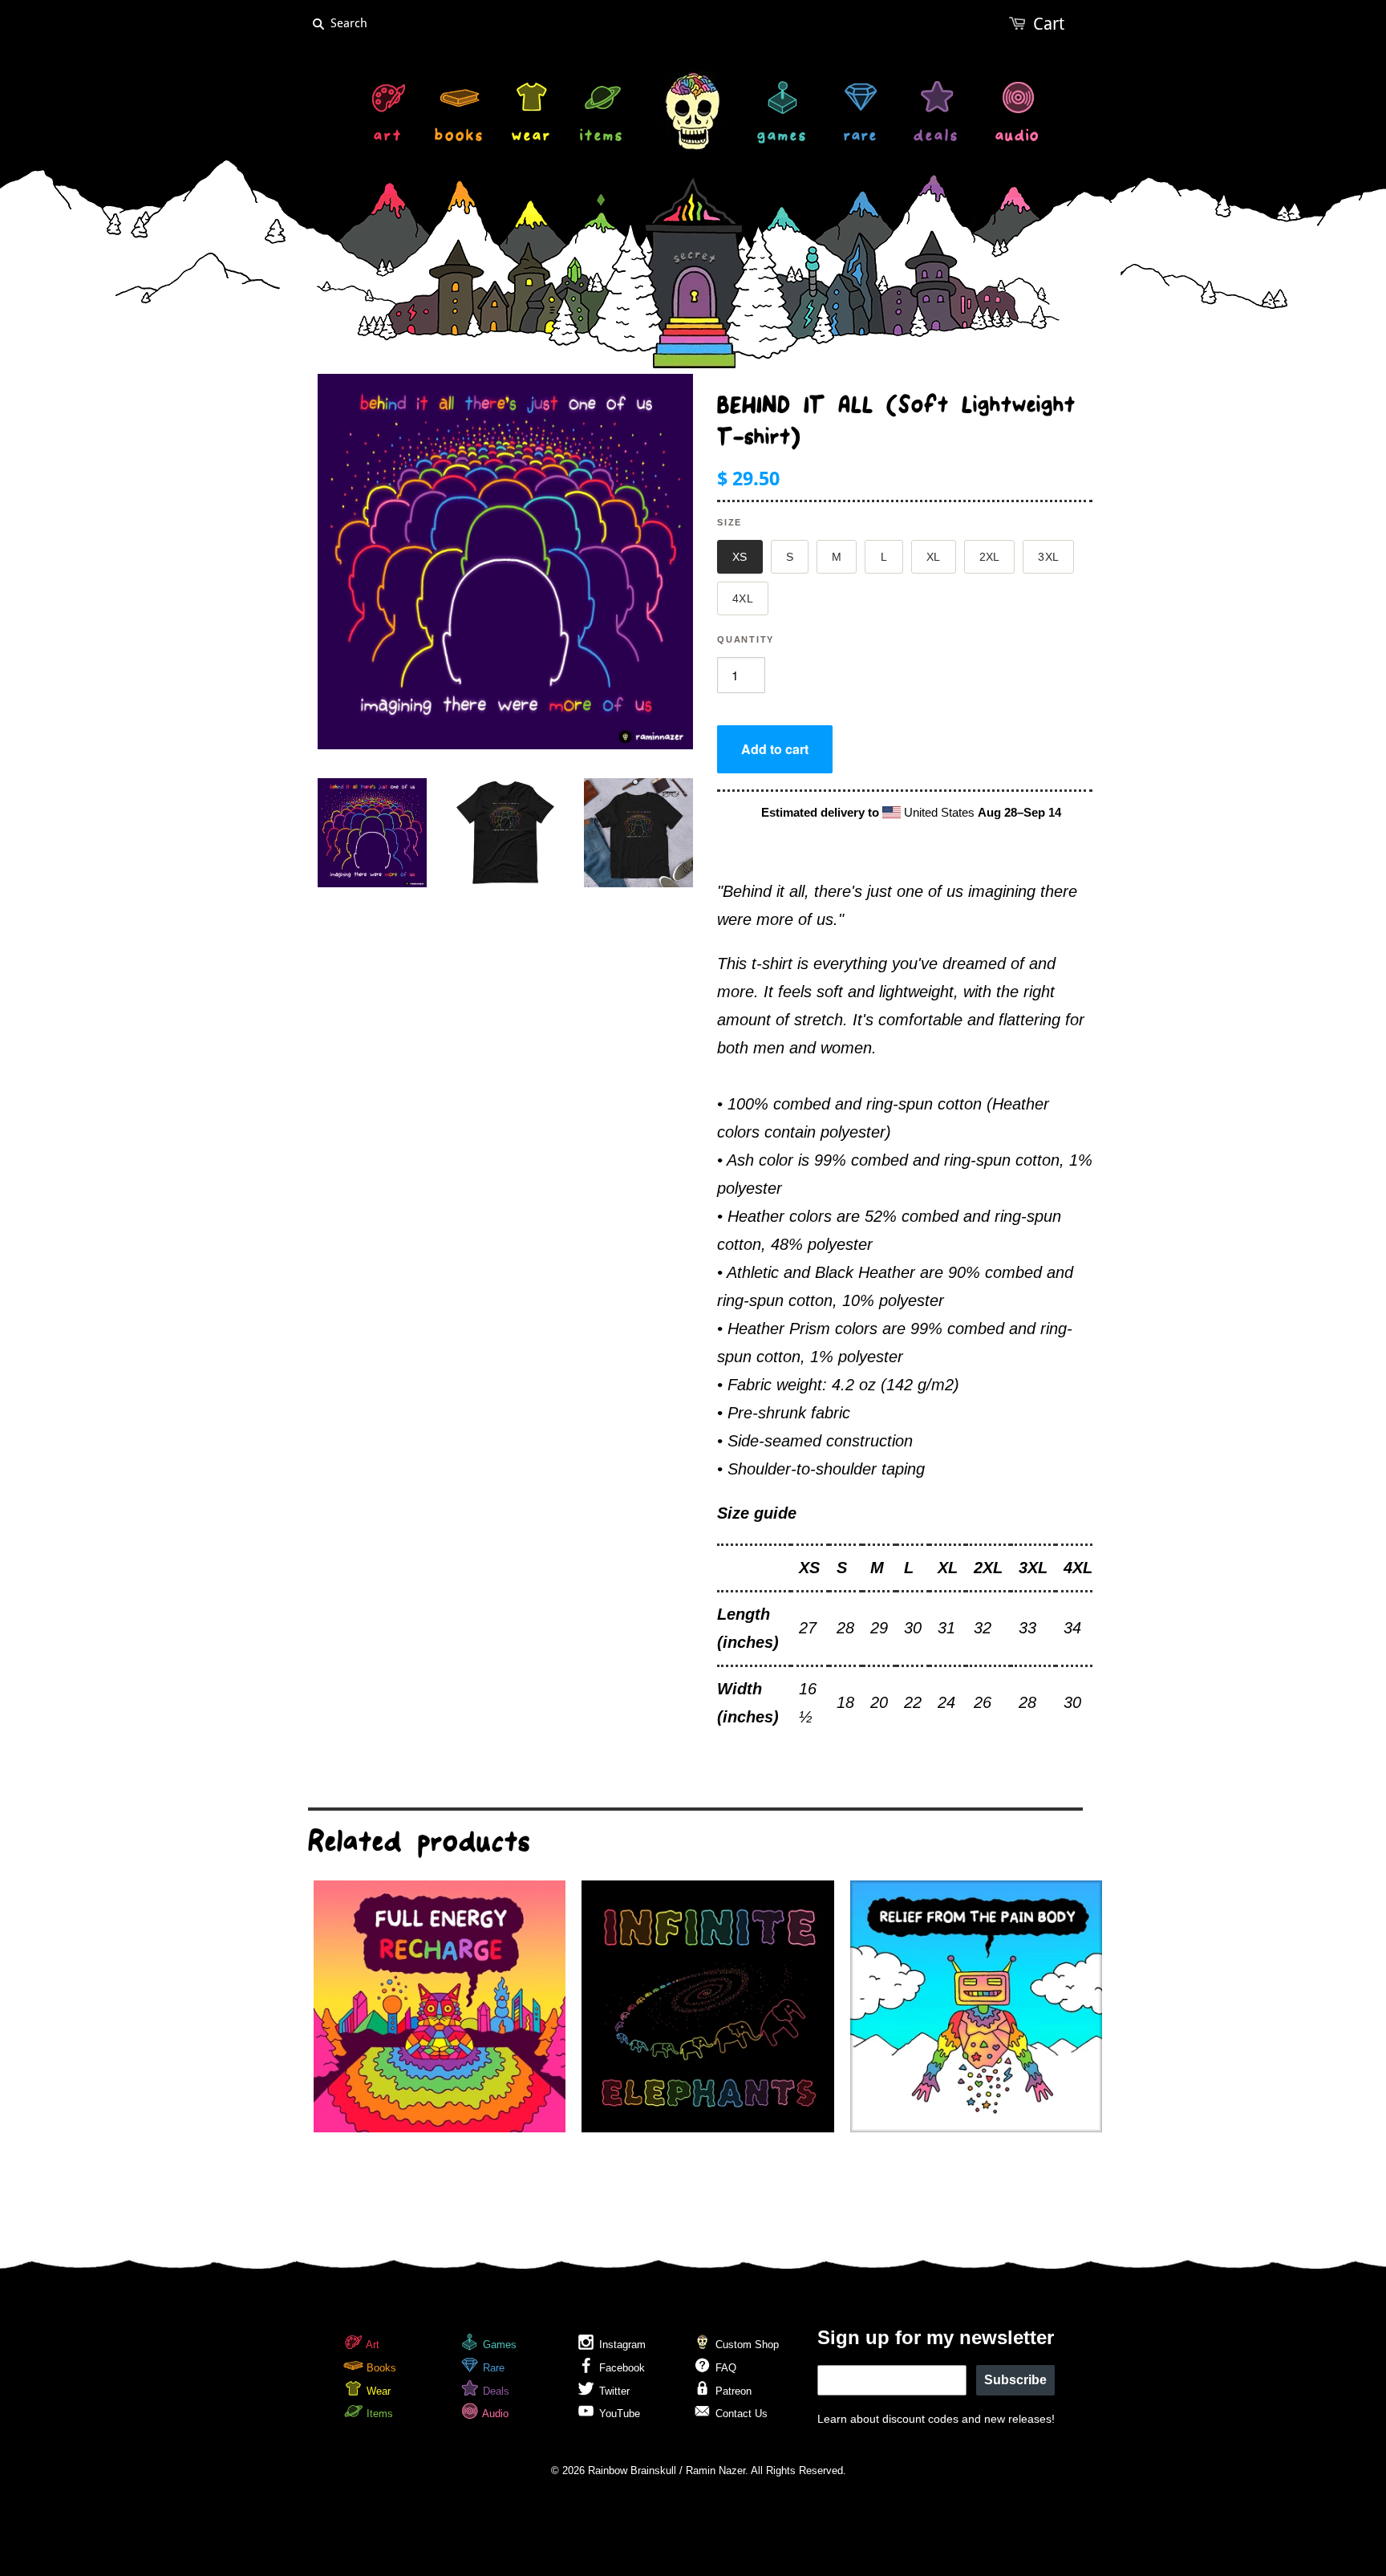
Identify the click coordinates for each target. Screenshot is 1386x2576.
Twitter (613, 2391)
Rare (492, 2368)
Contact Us (740, 2414)
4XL (743, 598)
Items (378, 2414)
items (602, 138)
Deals (494, 2391)
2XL (990, 557)
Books (380, 2368)
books (460, 138)
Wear (377, 2391)
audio (1017, 138)
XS (740, 557)
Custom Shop (746, 2345)
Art (371, 2345)
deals (936, 138)
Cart (1049, 24)
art (388, 138)
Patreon (732, 2391)
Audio (494, 2414)
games (782, 138)
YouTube (618, 2414)
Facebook (620, 2368)
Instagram (621, 2345)
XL (934, 557)
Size (729, 522)
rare (861, 138)
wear (532, 138)
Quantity (746, 639)
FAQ (724, 2368)
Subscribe (1015, 2380)
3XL (1048, 557)
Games (498, 2345)
